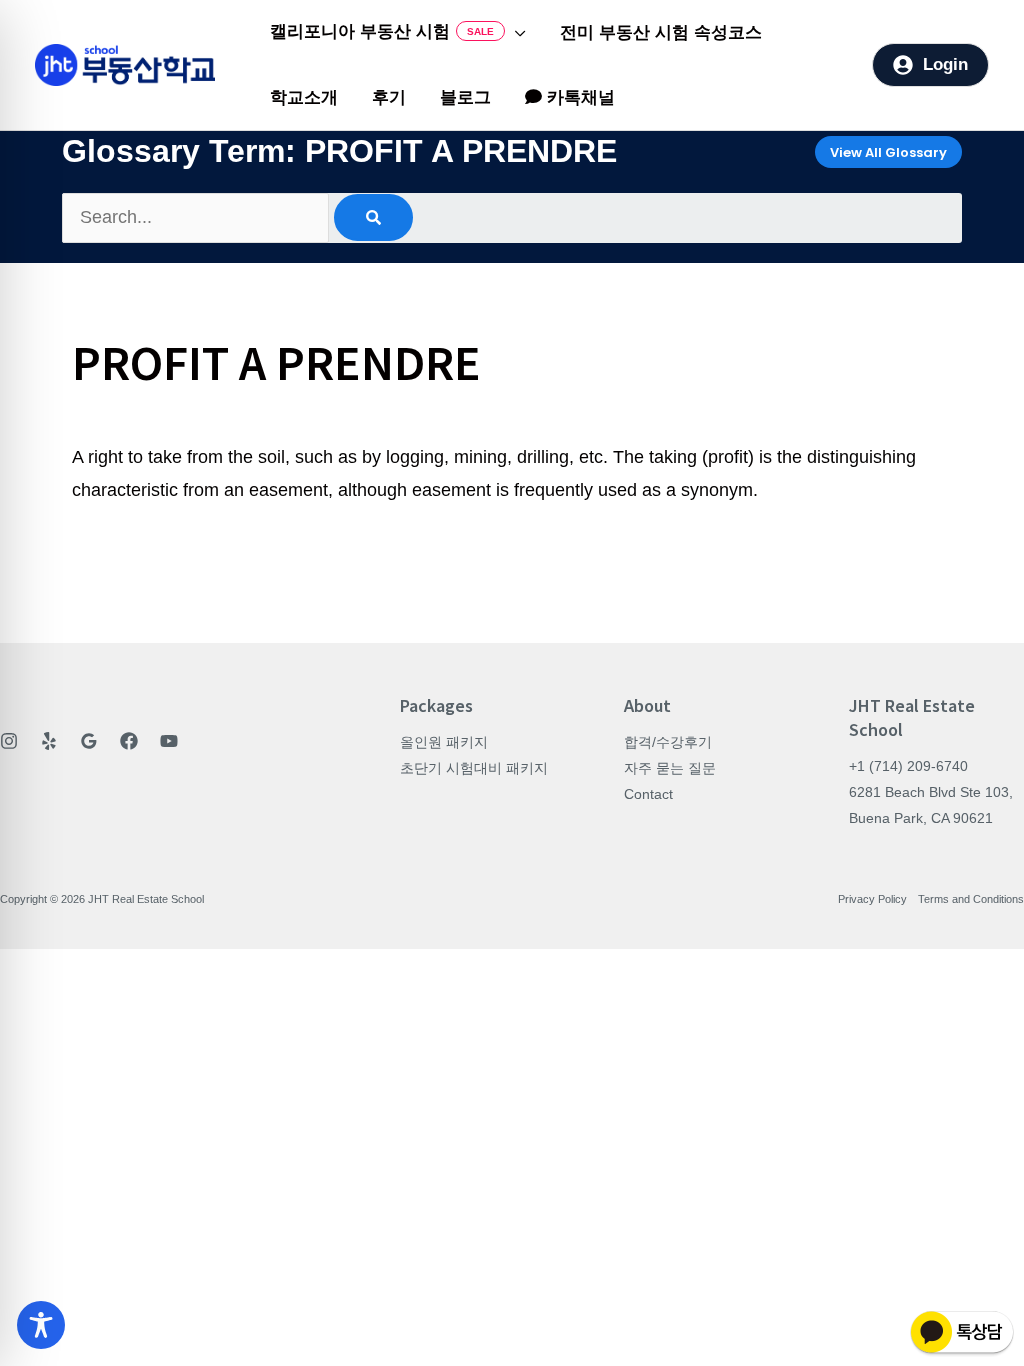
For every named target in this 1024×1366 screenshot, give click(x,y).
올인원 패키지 (444, 742)
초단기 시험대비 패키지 (474, 768)
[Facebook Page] (129, 741)
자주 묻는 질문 (670, 768)
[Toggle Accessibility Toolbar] (41, 1325)
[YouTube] (169, 741)
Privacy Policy (872, 899)
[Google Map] (89, 741)
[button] (515, 33)
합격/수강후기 (668, 742)
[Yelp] (49, 741)
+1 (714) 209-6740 (908, 766)
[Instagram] (9, 741)
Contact (648, 794)
